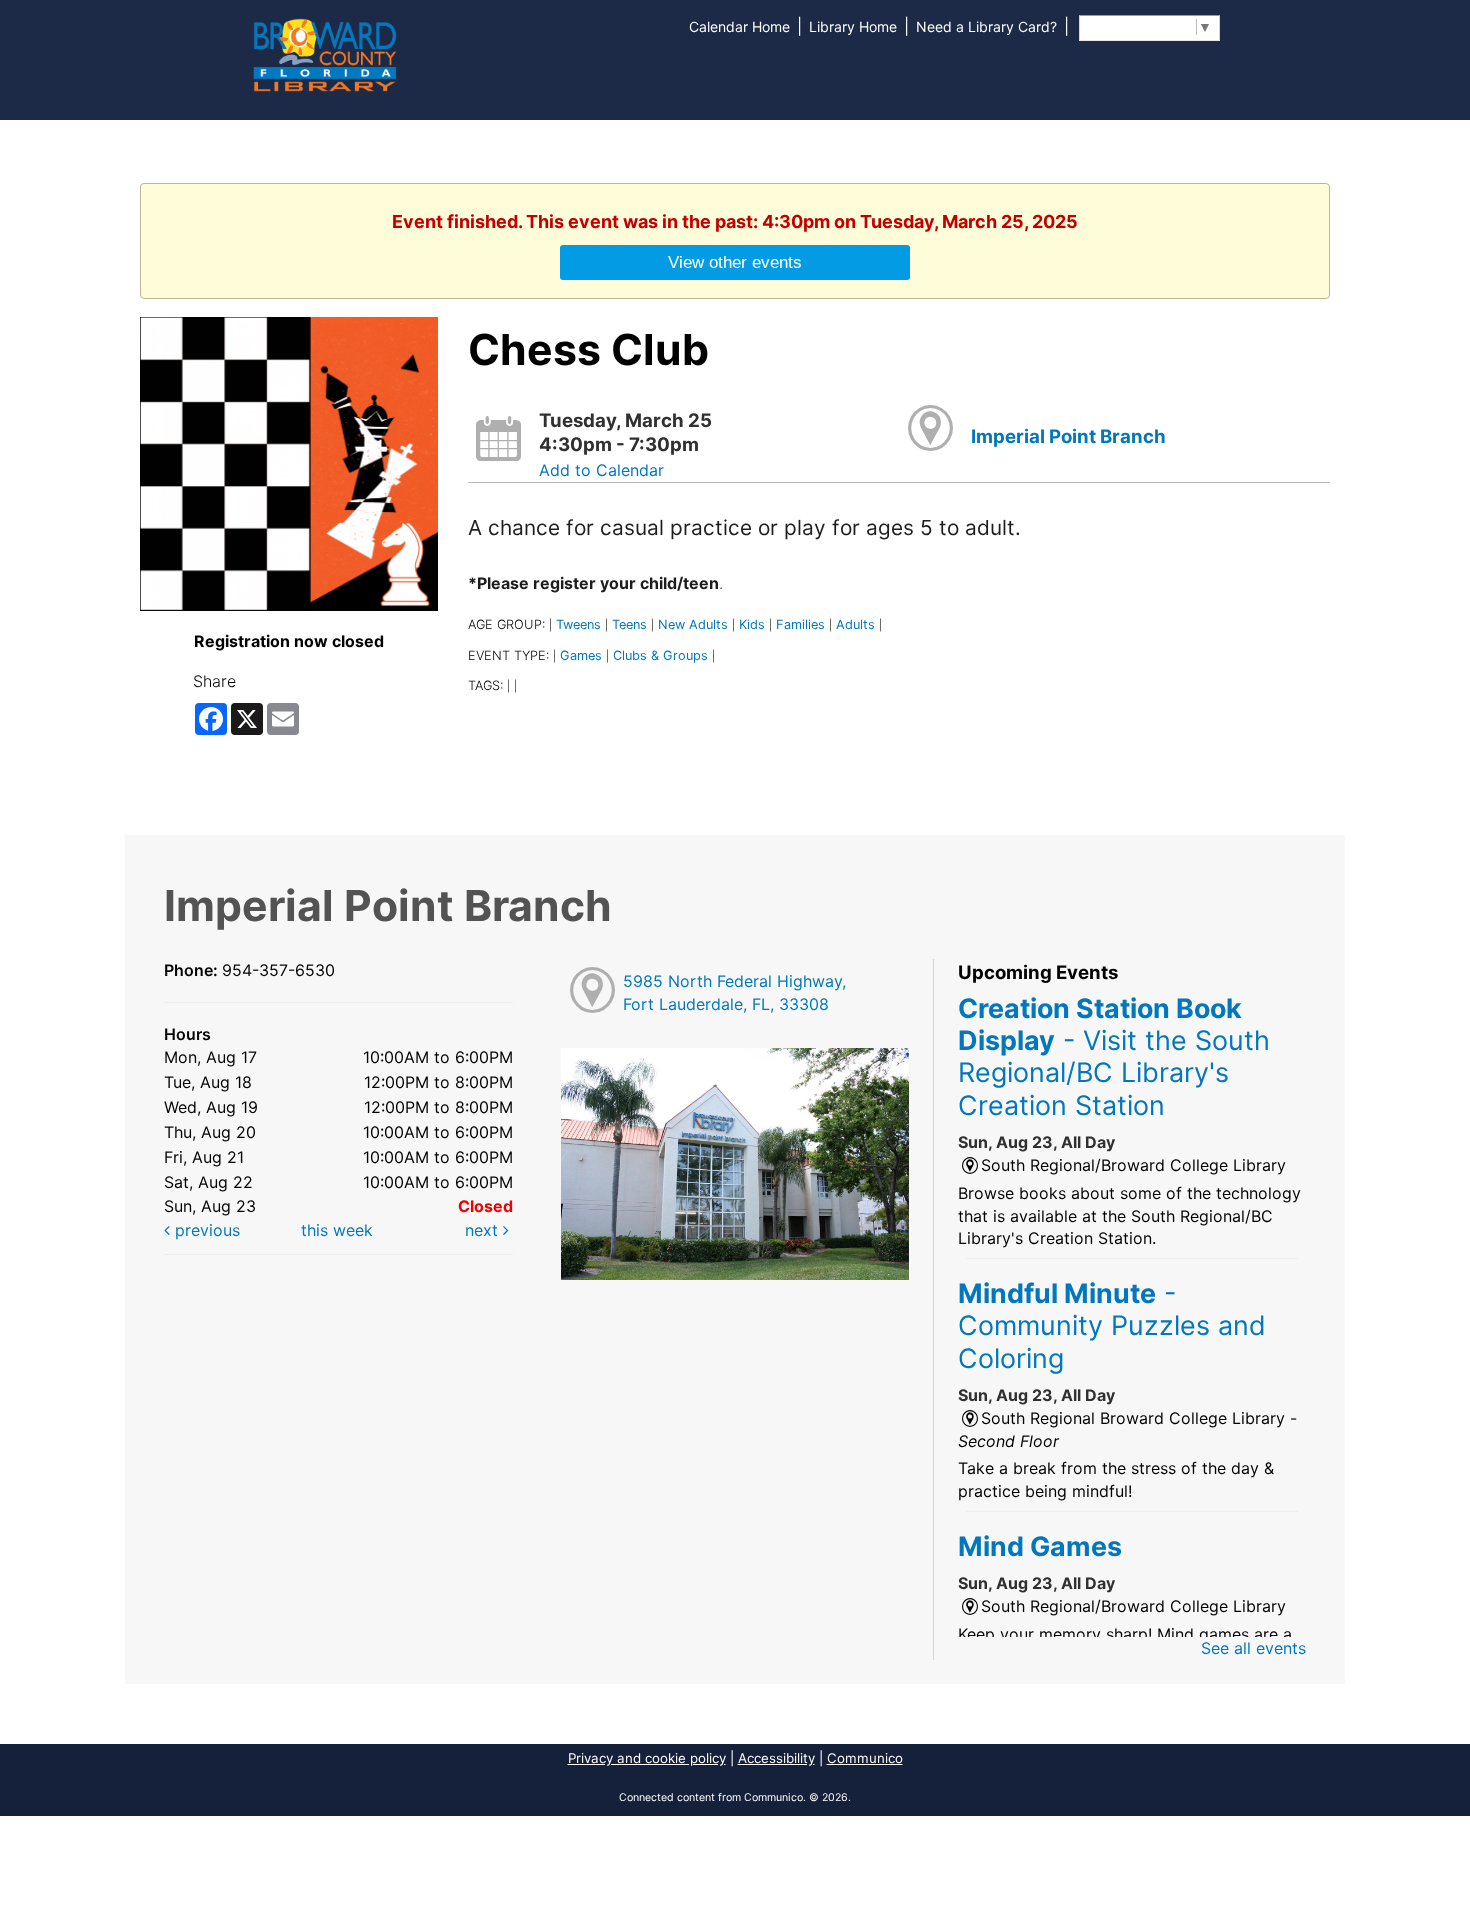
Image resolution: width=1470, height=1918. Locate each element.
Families (800, 624)
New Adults (693, 624)
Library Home (853, 26)
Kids (752, 624)
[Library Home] (324, 53)
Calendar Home (739, 26)
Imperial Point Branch (1068, 436)
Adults (855, 624)
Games (581, 655)
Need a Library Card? (986, 26)
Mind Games (1040, 1546)
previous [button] (205, 1230)
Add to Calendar (601, 470)
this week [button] (337, 1230)
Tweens (578, 624)
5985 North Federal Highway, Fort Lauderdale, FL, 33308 (734, 992)
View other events (735, 262)
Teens (629, 624)
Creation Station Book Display (1114, 1056)
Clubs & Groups (660, 655)
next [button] (484, 1230)
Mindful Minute (1112, 1325)
